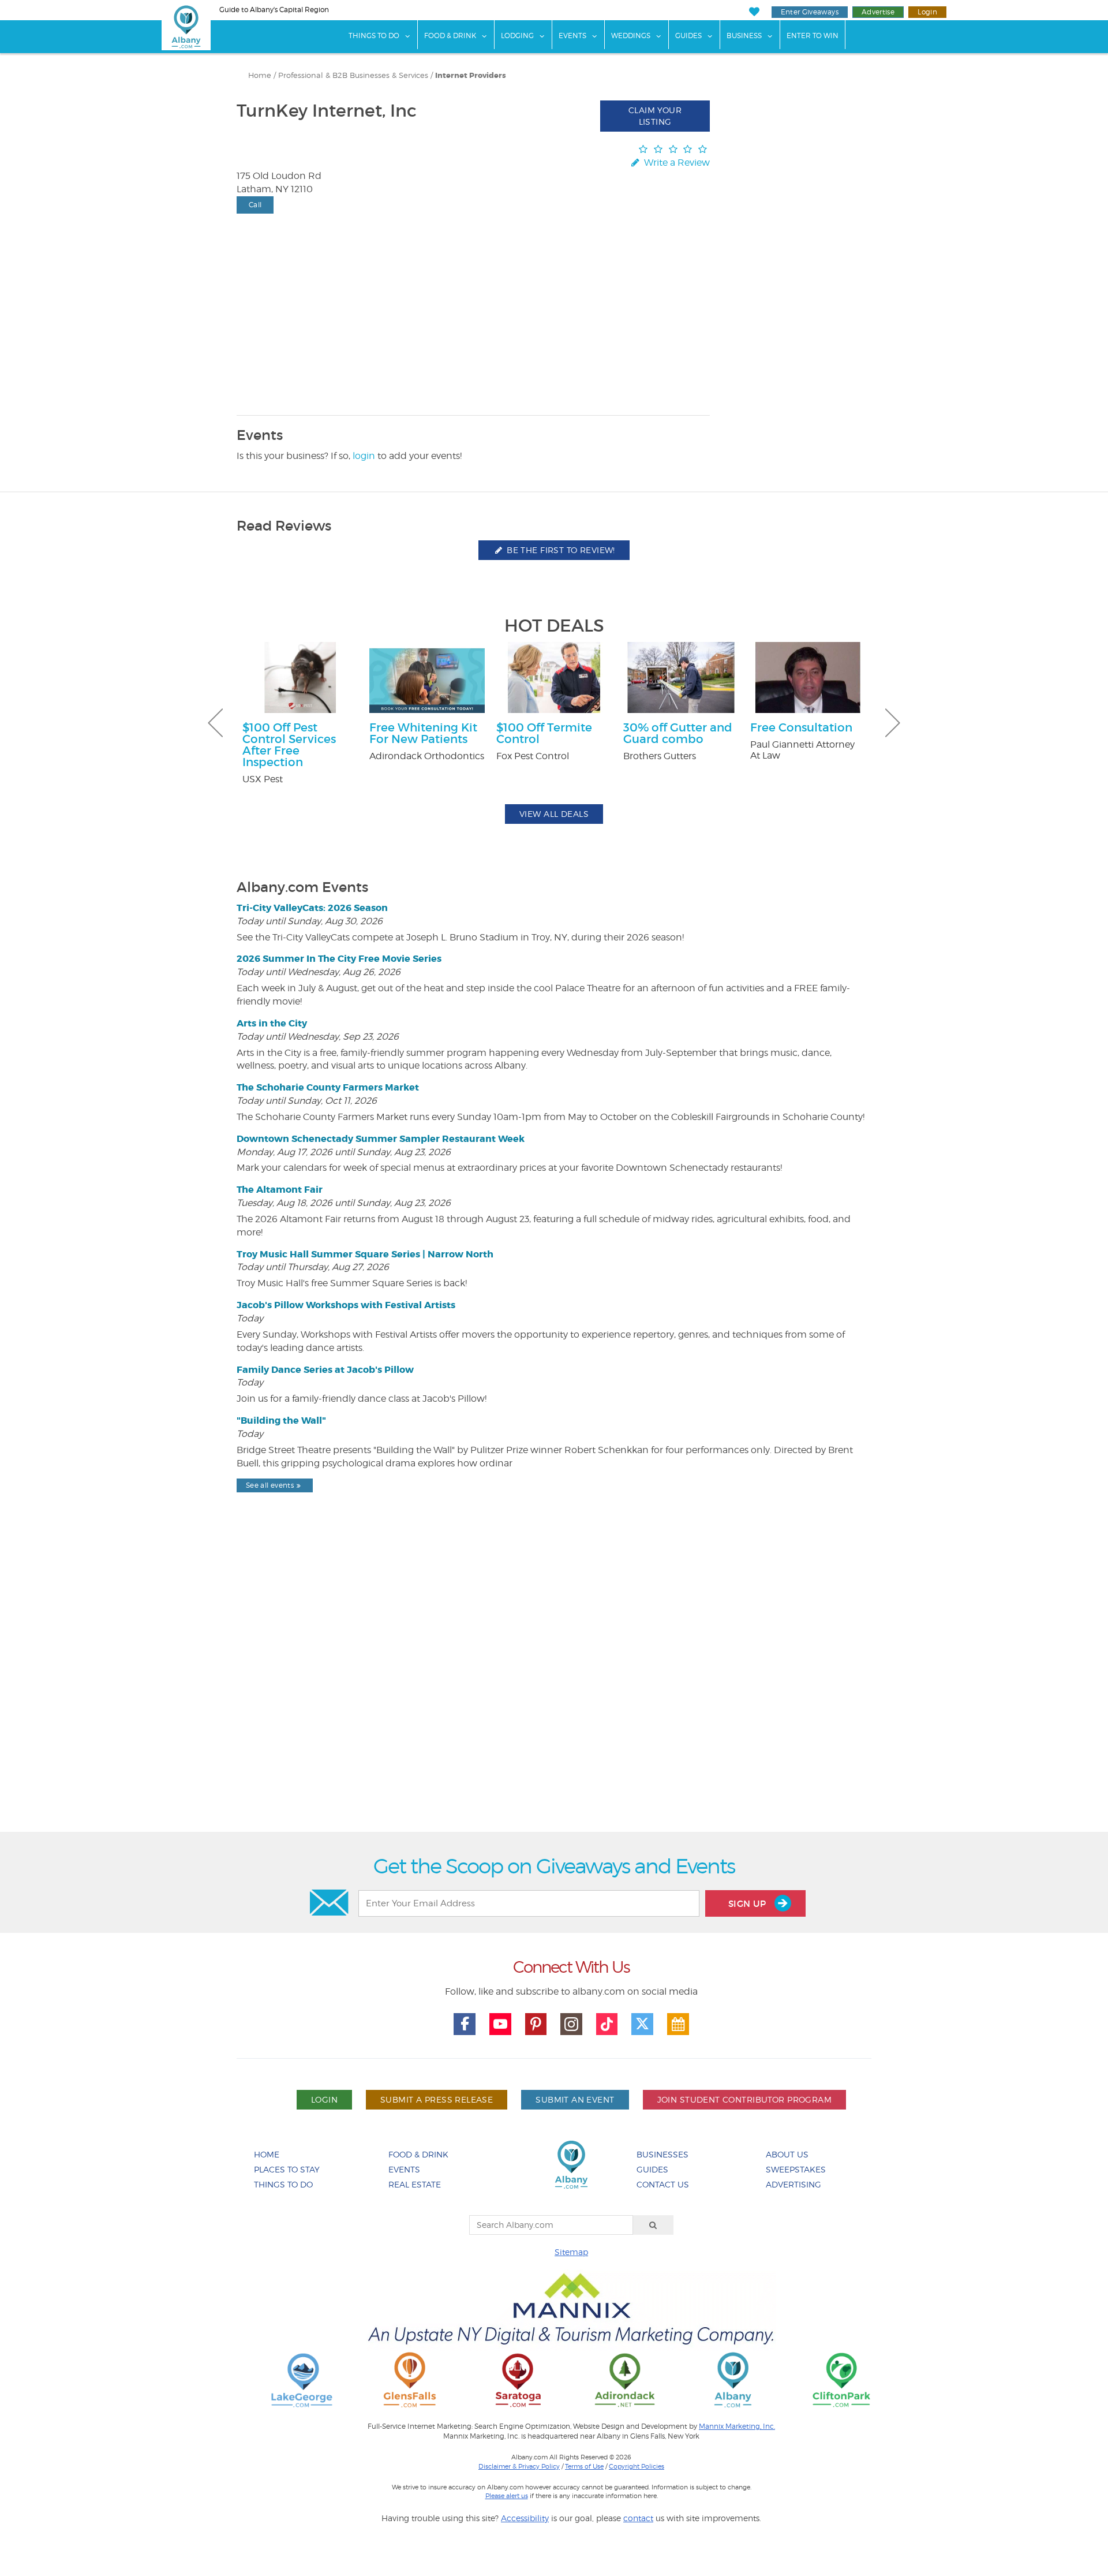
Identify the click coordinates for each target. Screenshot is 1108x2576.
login (364, 456)
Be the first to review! (560, 550)
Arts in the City (272, 1023)
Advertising (793, 2184)
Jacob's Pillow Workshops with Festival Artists (346, 1305)
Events (572, 36)
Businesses (662, 2154)
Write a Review (676, 163)
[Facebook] (465, 2024)
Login (927, 12)
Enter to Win (813, 36)
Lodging (517, 36)
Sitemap (571, 2252)
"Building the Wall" (281, 1420)
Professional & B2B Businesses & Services (353, 75)
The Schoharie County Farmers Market (328, 1087)
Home (260, 75)
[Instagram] (571, 2024)
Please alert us (507, 2496)
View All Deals (554, 814)
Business (744, 36)
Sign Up (748, 1904)
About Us (787, 2154)
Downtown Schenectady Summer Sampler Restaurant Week (381, 1139)
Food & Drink (450, 36)
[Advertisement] (554, 1692)
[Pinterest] (536, 2024)
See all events (270, 1485)
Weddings (631, 36)
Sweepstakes (796, 2169)
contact (638, 2518)
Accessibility (525, 2518)
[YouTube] (500, 2024)
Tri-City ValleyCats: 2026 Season (312, 908)
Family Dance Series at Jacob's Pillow (325, 1370)
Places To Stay (287, 2169)
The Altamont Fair (280, 1190)
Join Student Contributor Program (744, 2099)
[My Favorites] (754, 12)
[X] (642, 2024)
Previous (215, 723)
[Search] (653, 2225)
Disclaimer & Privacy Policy (519, 2466)
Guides (688, 36)
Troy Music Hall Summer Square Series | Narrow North (365, 1254)
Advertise (878, 12)
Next (893, 723)
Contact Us (663, 2184)
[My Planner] (678, 2024)
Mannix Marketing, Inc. (737, 2426)
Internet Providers (471, 76)
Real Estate (415, 2184)
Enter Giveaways (810, 12)
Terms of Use (584, 2466)
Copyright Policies (637, 2466)
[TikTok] (607, 2024)
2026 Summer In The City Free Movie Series (339, 959)
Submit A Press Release (437, 2099)
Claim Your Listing (655, 116)
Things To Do (374, 36)
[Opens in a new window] (302, 2379)
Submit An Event (575, 2099)
